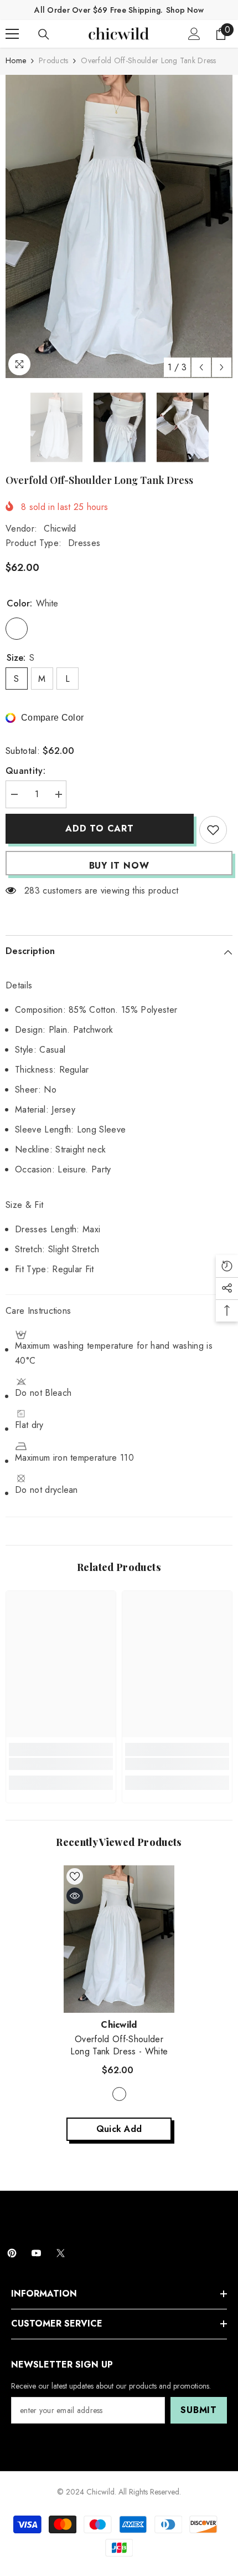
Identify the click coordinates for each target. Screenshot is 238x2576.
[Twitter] (61, 2253)
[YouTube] (36, 2253)
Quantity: (25, 771)
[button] (201, 367)
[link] (61, 1764)
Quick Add (119, 2129)
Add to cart (100, 828)
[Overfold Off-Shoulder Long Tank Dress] (119, 1939)
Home (16, 60)
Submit (199, 2410)
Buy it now (119, 866)
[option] (119, 226)
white (119, 2094)
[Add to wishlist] (213, 830)
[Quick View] (75, 1896)
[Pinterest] (12, 2253)
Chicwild (60, 529)
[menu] (12, 34)
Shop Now (185, 10)
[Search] (44, 34)
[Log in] (194, 34)
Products (53, 60)
